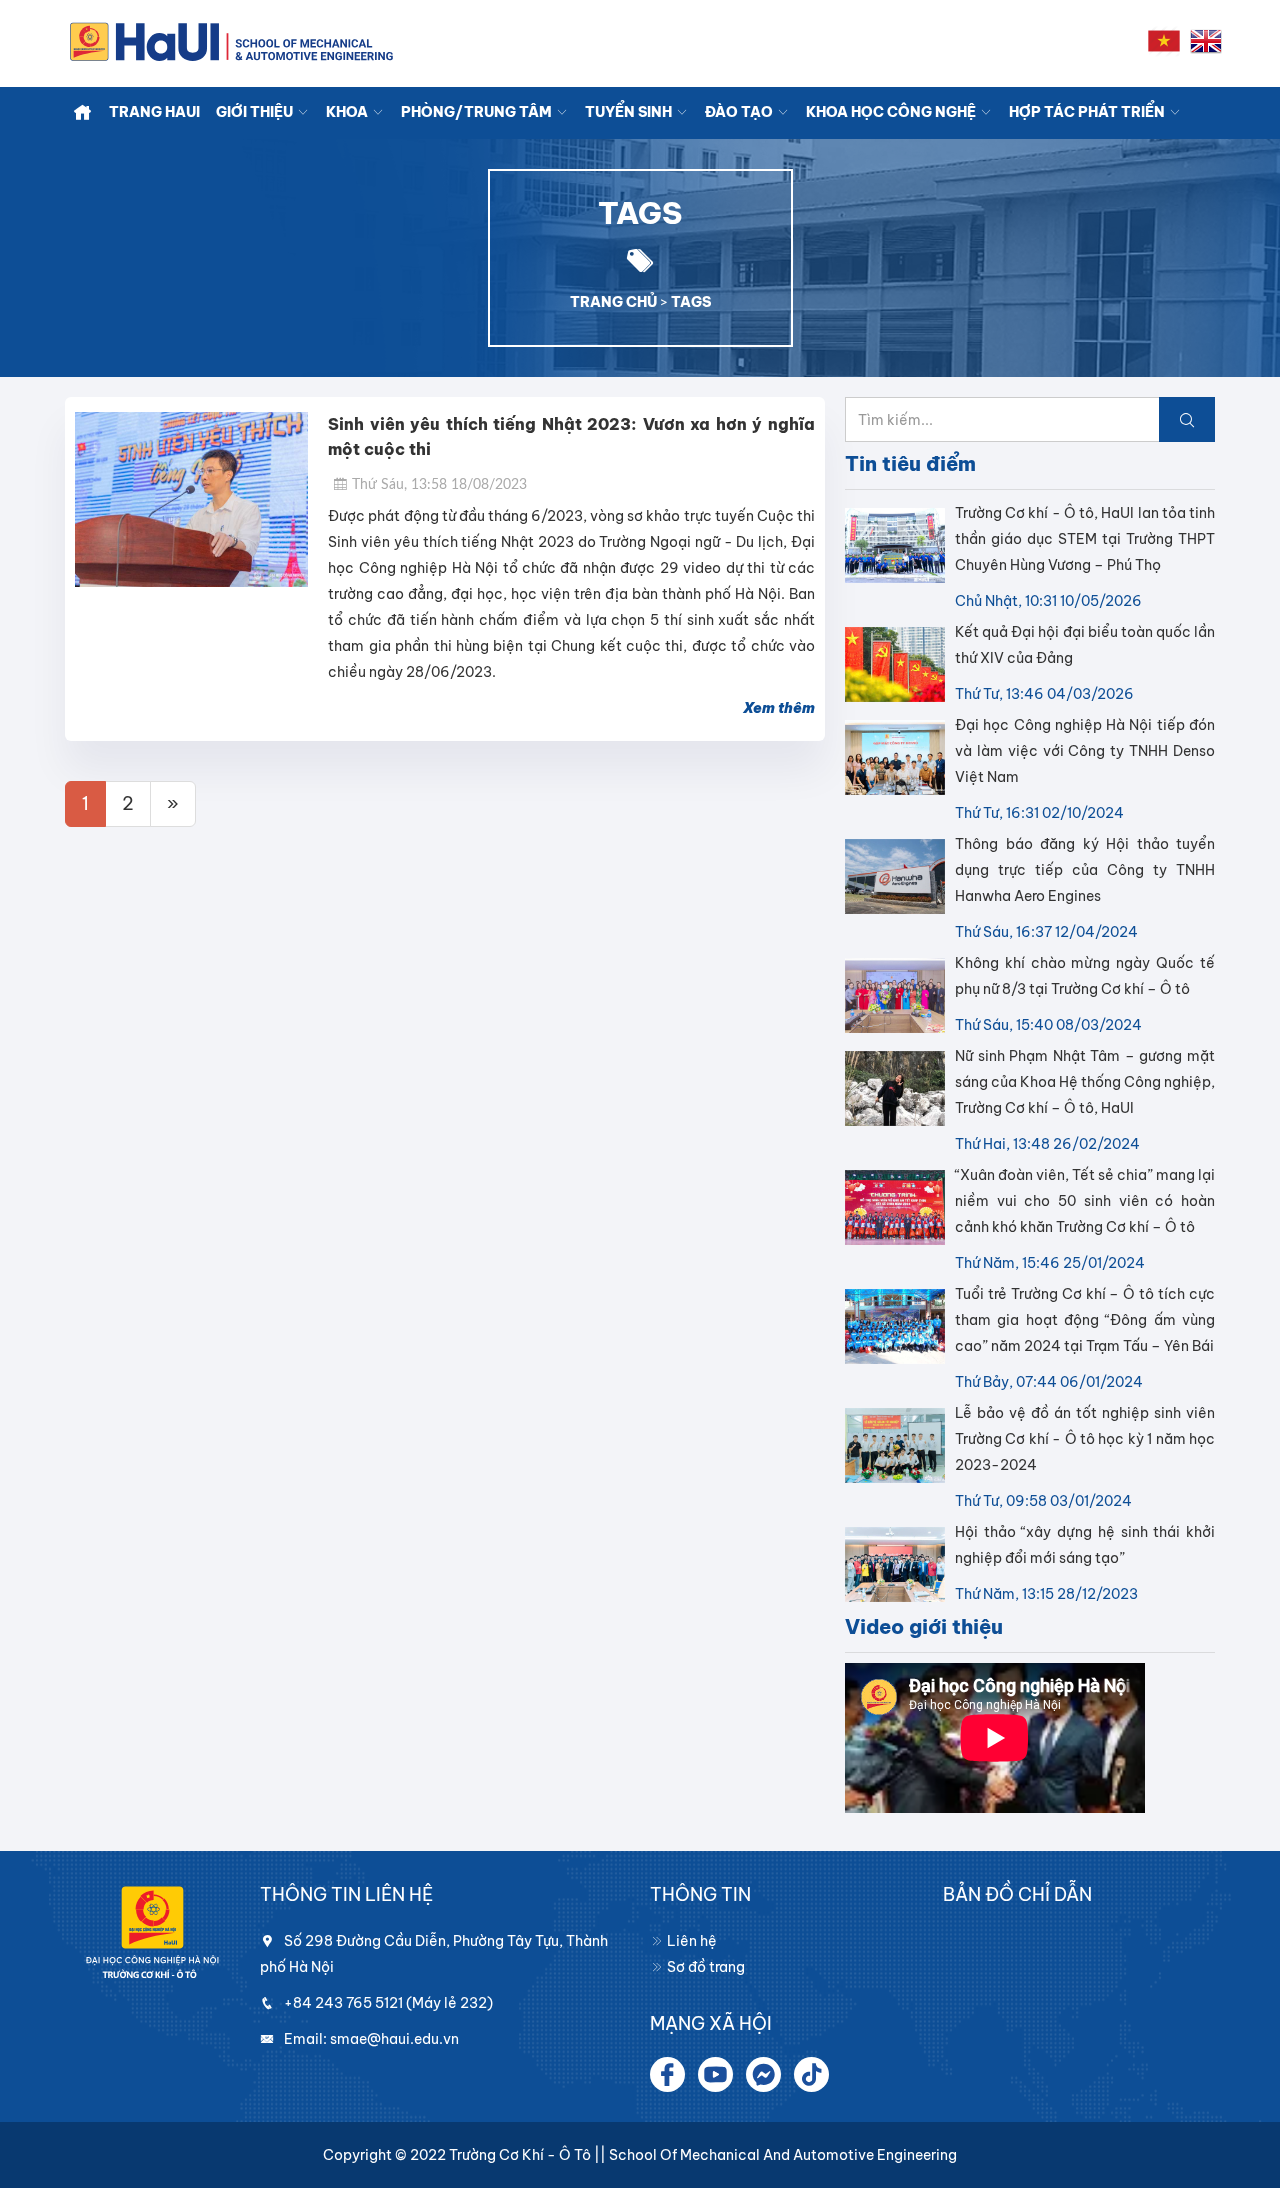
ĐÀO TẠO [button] (740, 112)
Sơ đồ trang (704, 1967)
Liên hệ (690, 1941)
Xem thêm (779, 708)
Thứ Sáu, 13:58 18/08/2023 (439, 485)
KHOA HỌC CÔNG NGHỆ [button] (892, 112)
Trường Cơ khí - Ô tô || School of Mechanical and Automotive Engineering (703, 2155)
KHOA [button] (348, 112)
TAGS (691, 302)
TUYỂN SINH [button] (630, 112)
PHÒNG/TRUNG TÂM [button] (478, 112)
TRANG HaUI (154, 112)
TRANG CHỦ (613, 302)
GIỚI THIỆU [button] (256, 112)
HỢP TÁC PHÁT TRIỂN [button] (1088, 112)
